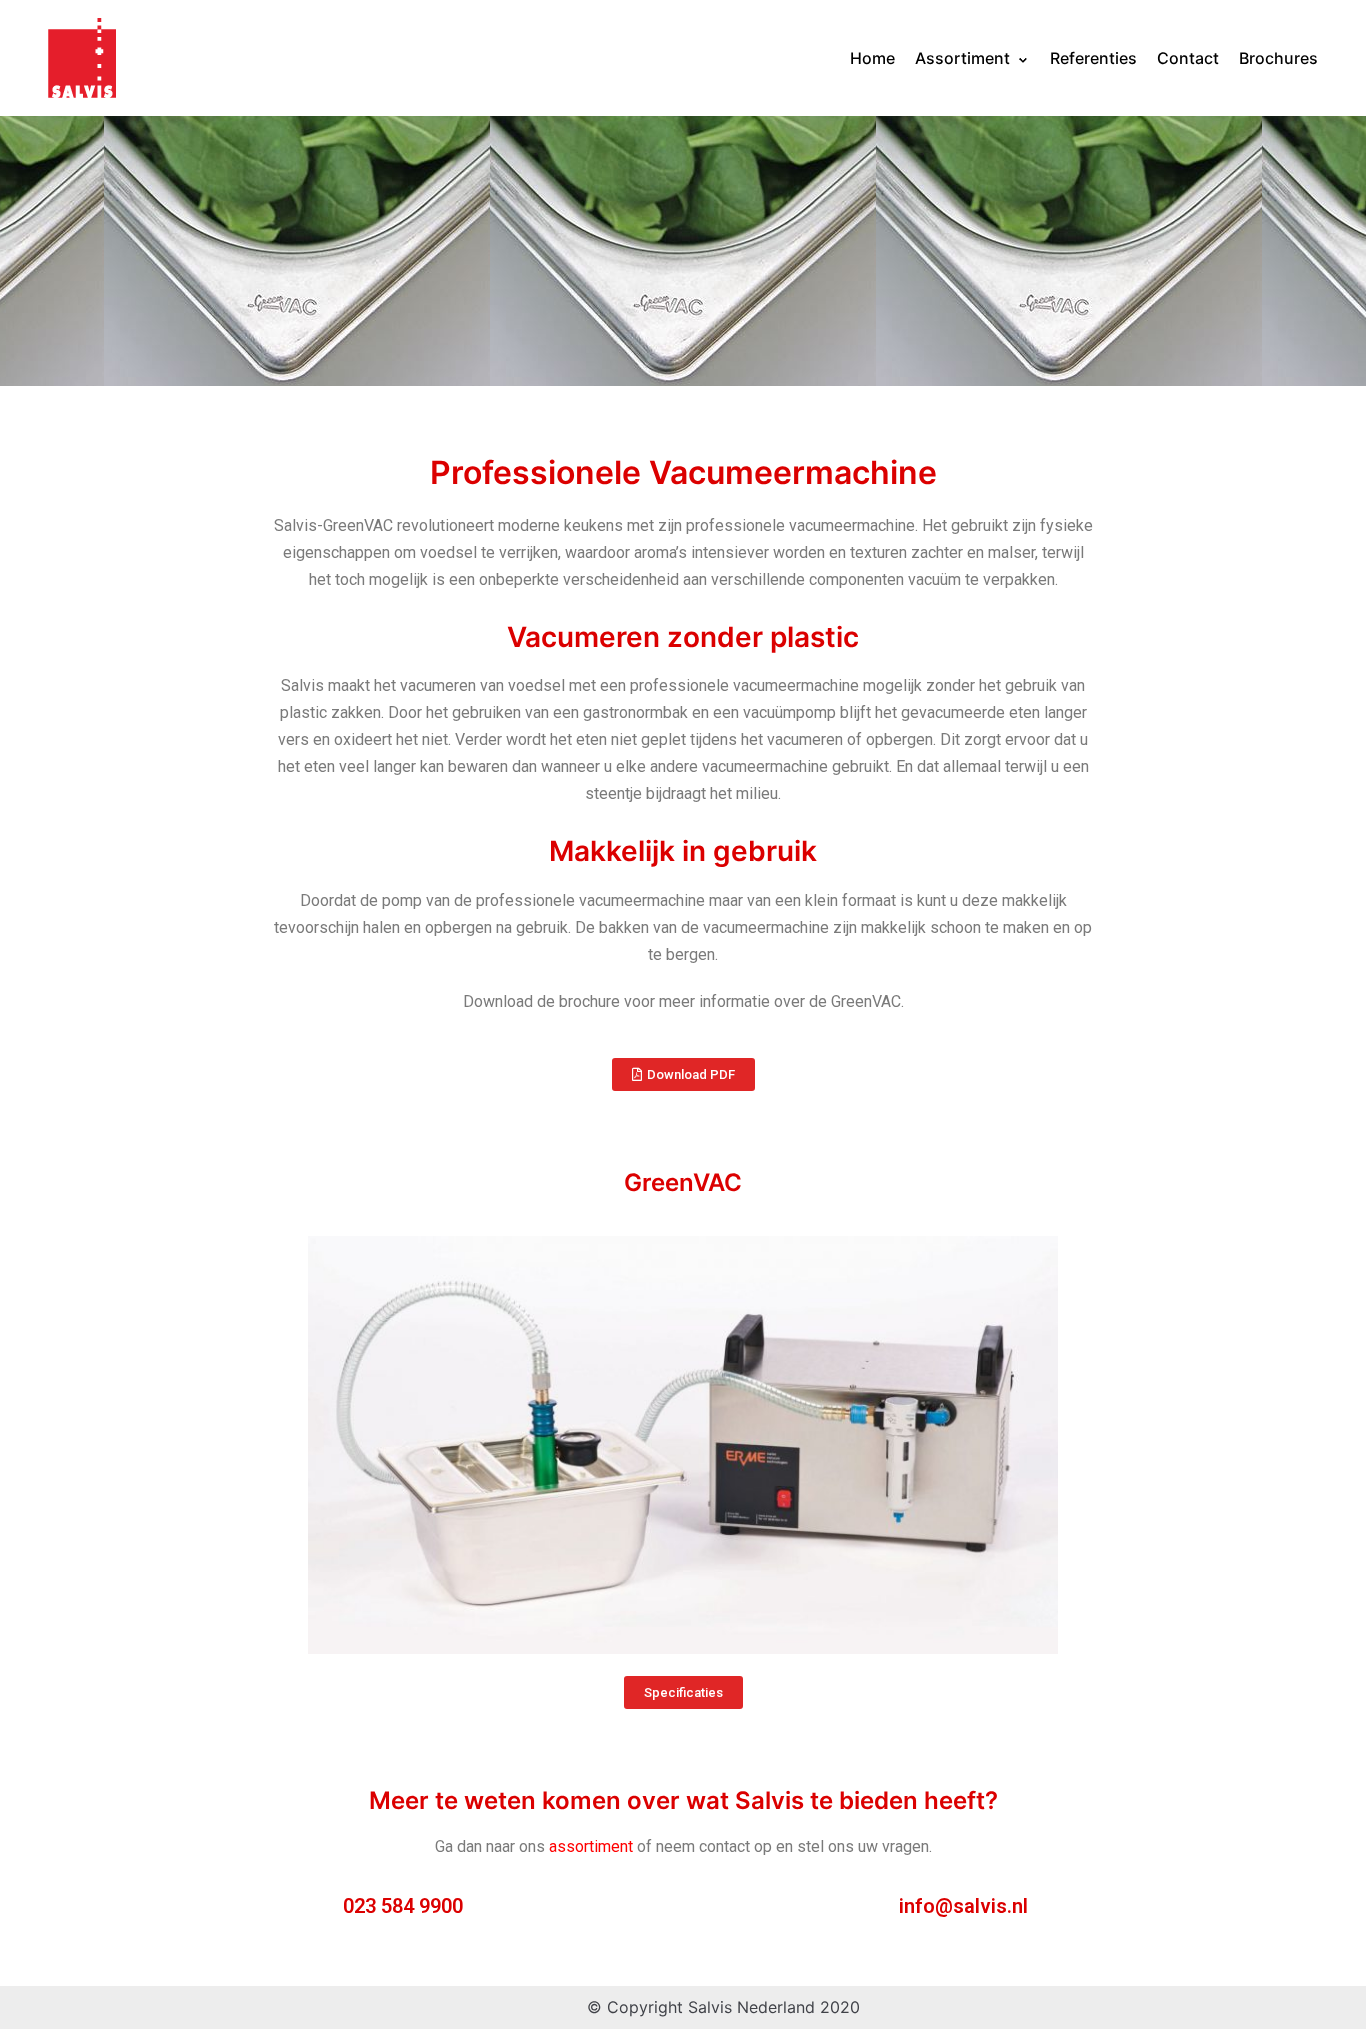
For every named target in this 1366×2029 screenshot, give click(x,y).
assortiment (591, 1846)
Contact (1188, 58)
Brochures (1278, 58)
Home (872, 58)
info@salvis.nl (963, 1906)
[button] (683, 1074)
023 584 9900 (403, 1906)
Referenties (1093, 58)
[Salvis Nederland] (82, 58)
